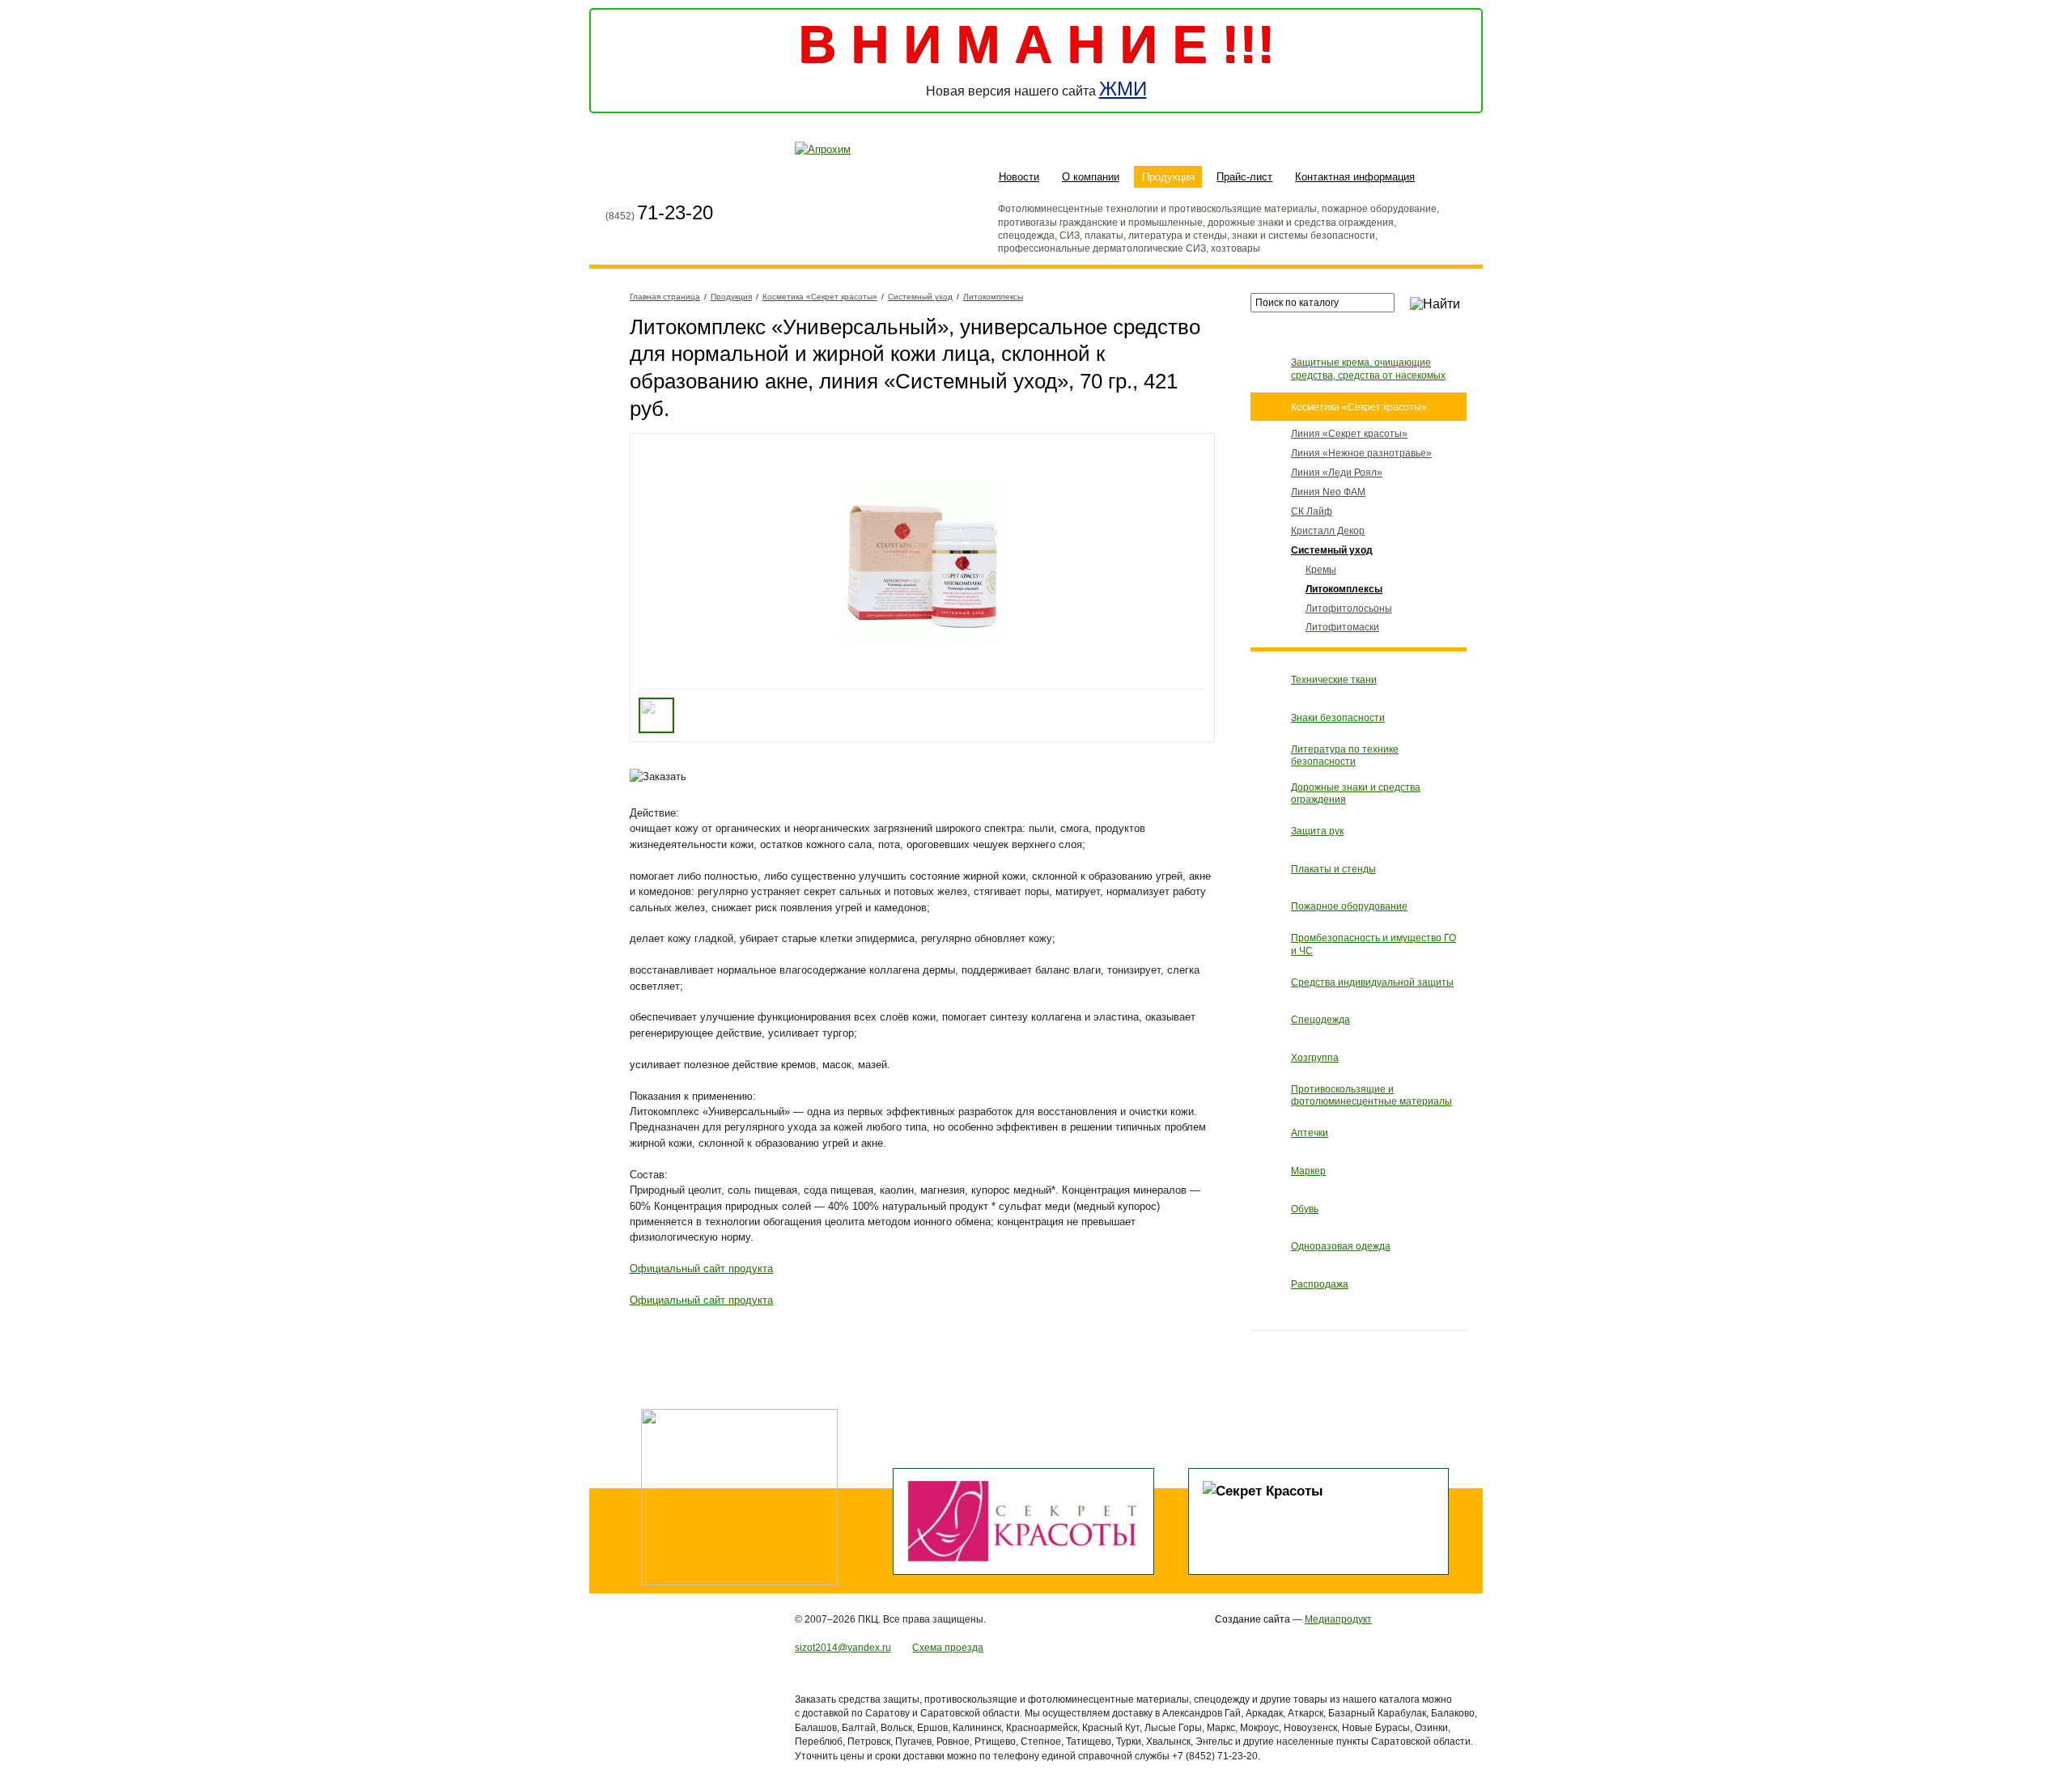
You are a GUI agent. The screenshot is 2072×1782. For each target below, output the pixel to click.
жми (1123, 89)
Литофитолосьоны (1349, 608)
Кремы (1321, 569)
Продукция (1168, 177)
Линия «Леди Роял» (1337, 472)
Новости (1019, 177)
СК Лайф (1312, 511)
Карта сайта (648, 179)
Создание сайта (1253, 1619)
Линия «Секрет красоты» (1349, 433)
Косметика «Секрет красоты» (820, 297)
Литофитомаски (1342, 627)
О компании (1091, 177)
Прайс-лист (1244, 177)
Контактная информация (1355, 177)
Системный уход (920, 297)
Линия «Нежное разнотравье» (1361, 453)
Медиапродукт (1338, 1619)
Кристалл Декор (1328, 530)
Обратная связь (678, 179)
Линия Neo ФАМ (1328, 492)
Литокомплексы (993, 297)
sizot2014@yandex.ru (843, 1647)
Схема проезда (948, 1647)
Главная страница (618, 179)
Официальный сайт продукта (701, 1269)
